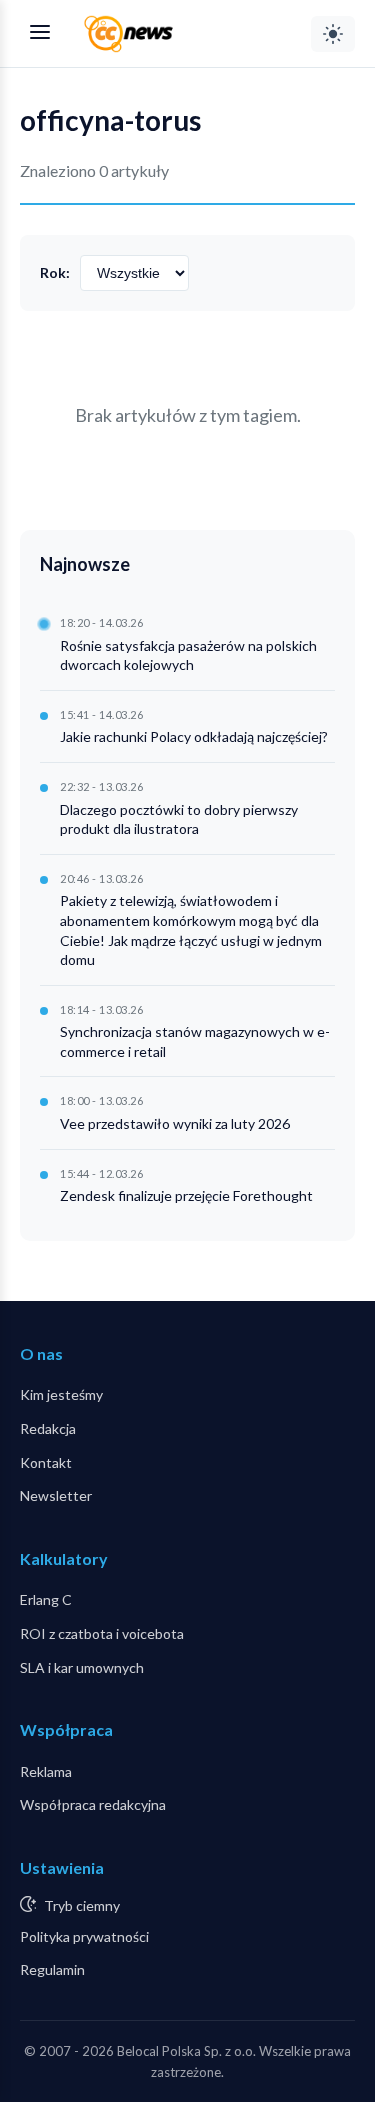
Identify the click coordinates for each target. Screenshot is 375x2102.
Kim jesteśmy (61, 1394)
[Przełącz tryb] (333, 34)
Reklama (46, 1771)
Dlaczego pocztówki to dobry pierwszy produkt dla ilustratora (179, 819)
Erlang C (46, 1599)
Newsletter (56, 1495)
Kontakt (46, 1462)
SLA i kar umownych (82, 1667)
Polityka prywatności (84, 1936)
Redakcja (48, 1428)
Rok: (55, 272)
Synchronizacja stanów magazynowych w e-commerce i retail (195, 1041)
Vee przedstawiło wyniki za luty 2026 (175, 1123)
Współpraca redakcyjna (93, 1804)
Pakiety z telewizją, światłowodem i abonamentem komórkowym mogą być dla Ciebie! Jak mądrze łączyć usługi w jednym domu (191, 930)
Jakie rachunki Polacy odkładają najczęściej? (194, 736)
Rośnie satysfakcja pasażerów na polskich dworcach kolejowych (188, 655)
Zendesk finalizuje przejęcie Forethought (186, 1195)
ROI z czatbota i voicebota (102, 1633)
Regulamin (52, 1969)
